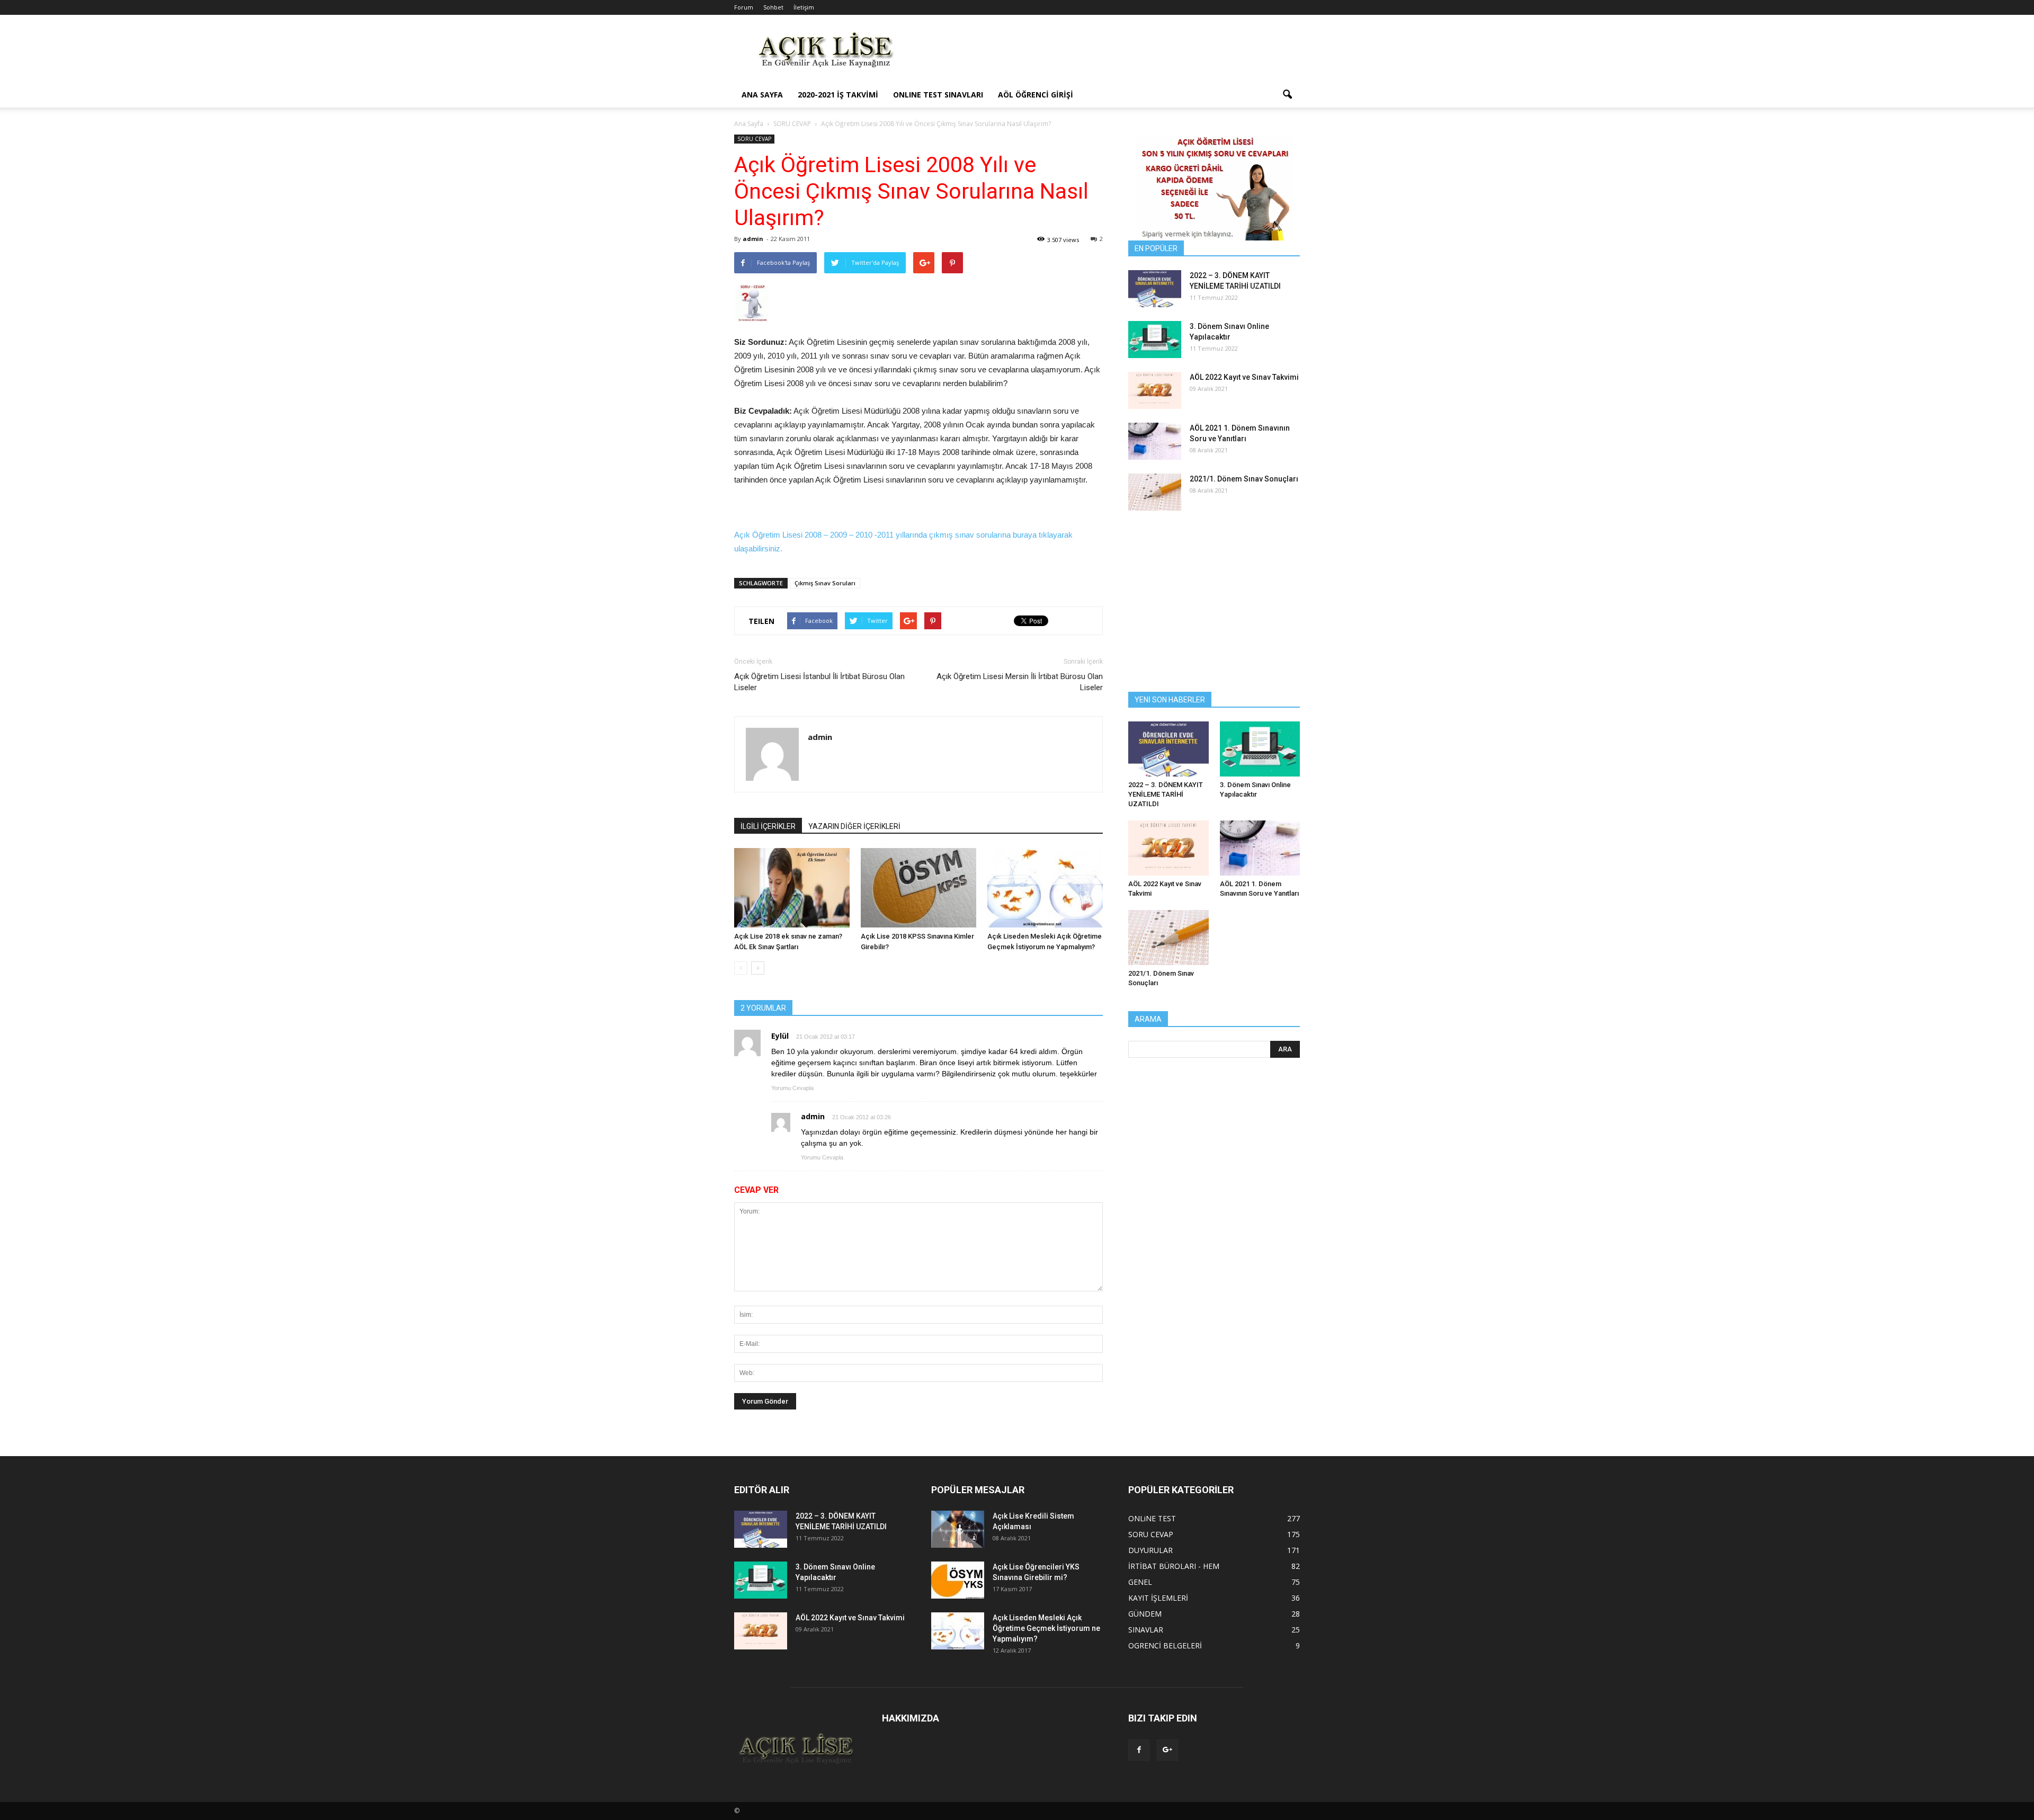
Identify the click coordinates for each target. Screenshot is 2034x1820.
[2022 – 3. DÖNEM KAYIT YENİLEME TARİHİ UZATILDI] (1155, 289)
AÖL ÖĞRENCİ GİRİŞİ (1036, 95)
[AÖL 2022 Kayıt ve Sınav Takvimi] (1155, 390)
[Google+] (1167, 1750)
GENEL (1140, 1582)
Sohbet (773, 7)
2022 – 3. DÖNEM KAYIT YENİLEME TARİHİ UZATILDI (1166, 794)
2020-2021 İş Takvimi (838, 95)
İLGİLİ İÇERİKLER (768, 826)
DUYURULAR (1150, 1550)
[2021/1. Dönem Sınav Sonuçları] (1155, 492)
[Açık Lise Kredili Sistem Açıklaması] (958, 1529)
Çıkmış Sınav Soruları (825, 583)
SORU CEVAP (754, 139)
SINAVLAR (1146, 1630)
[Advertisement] (1107, 53)
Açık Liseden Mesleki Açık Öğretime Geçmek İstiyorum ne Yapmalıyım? (1046, 1628)
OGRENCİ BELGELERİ (1165, 1645)
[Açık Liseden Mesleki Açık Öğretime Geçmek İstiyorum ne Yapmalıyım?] (1045, 888)
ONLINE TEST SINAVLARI (938, 95)
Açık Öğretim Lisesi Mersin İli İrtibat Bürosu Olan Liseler (1020, 682)
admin (753, 239)
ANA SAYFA (762, 95)
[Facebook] (1139, 1750)
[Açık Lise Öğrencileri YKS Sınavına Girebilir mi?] (958, 1580)
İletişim (804, 7)
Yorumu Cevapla (792, 1088)
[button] (1287, 95)
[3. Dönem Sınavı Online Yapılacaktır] (1155, 340)
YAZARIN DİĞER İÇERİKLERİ (854, 826)
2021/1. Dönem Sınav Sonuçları (1244, 479)
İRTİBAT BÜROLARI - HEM (1174, 1566)
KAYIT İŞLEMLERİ (1158, 1598)
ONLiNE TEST (1152, 1518)
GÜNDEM (1145, 1614)
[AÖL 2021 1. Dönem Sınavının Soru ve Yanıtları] (1155, 441)
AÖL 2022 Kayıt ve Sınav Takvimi (1244, 377)
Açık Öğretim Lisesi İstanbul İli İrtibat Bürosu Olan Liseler (819, 682)
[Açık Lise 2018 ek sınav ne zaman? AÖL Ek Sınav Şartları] (792, 888)
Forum (744, 7)
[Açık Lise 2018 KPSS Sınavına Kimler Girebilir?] (918, 888)
